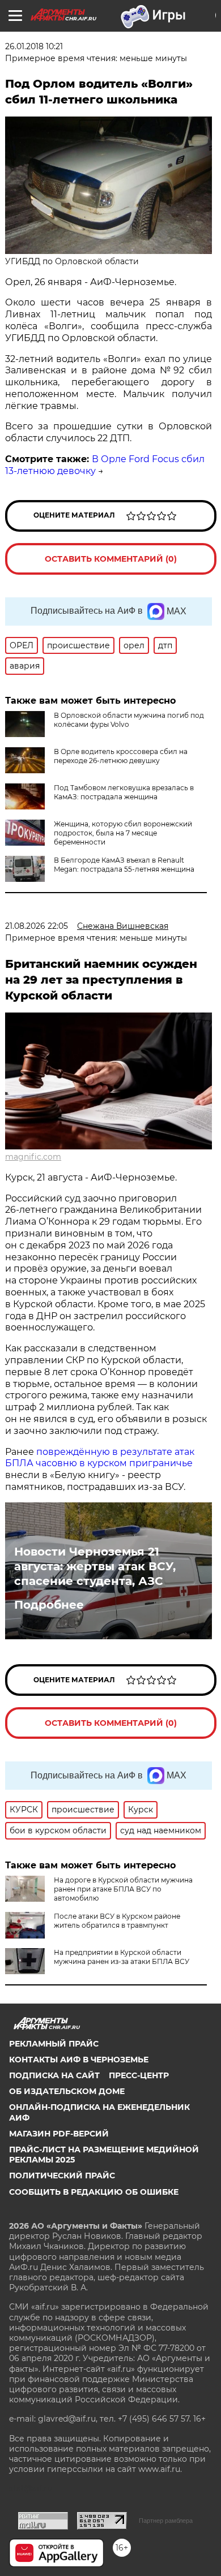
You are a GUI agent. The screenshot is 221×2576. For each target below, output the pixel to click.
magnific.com (33, 1157)
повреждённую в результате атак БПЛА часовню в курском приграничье (100, 1458)
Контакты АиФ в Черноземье (79, 2060)
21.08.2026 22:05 (37, 926)
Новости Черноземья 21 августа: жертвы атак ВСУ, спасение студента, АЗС (95, 1566)
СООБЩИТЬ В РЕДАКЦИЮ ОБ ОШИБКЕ (94, 2192)
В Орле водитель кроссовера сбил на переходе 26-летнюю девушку (121, 756)
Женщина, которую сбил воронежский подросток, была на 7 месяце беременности (123, 833)
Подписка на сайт (54, 2075)
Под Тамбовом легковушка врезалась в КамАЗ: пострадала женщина (124, 792)
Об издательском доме (67, 2091)
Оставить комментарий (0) (111, 559)
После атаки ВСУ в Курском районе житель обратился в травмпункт (117, 1921)
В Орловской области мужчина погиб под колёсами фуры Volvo (129, 720)
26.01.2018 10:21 (34, 46)
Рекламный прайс (54, 2044)
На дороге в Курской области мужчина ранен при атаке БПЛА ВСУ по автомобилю (123, 1889)
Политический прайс (62, 2176)
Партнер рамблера (166, 2521)
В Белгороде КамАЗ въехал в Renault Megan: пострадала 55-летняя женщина (124, 865)
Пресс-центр (139, 2075)
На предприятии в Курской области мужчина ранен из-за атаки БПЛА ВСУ (122, 1957)
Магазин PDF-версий (59, 2134)
